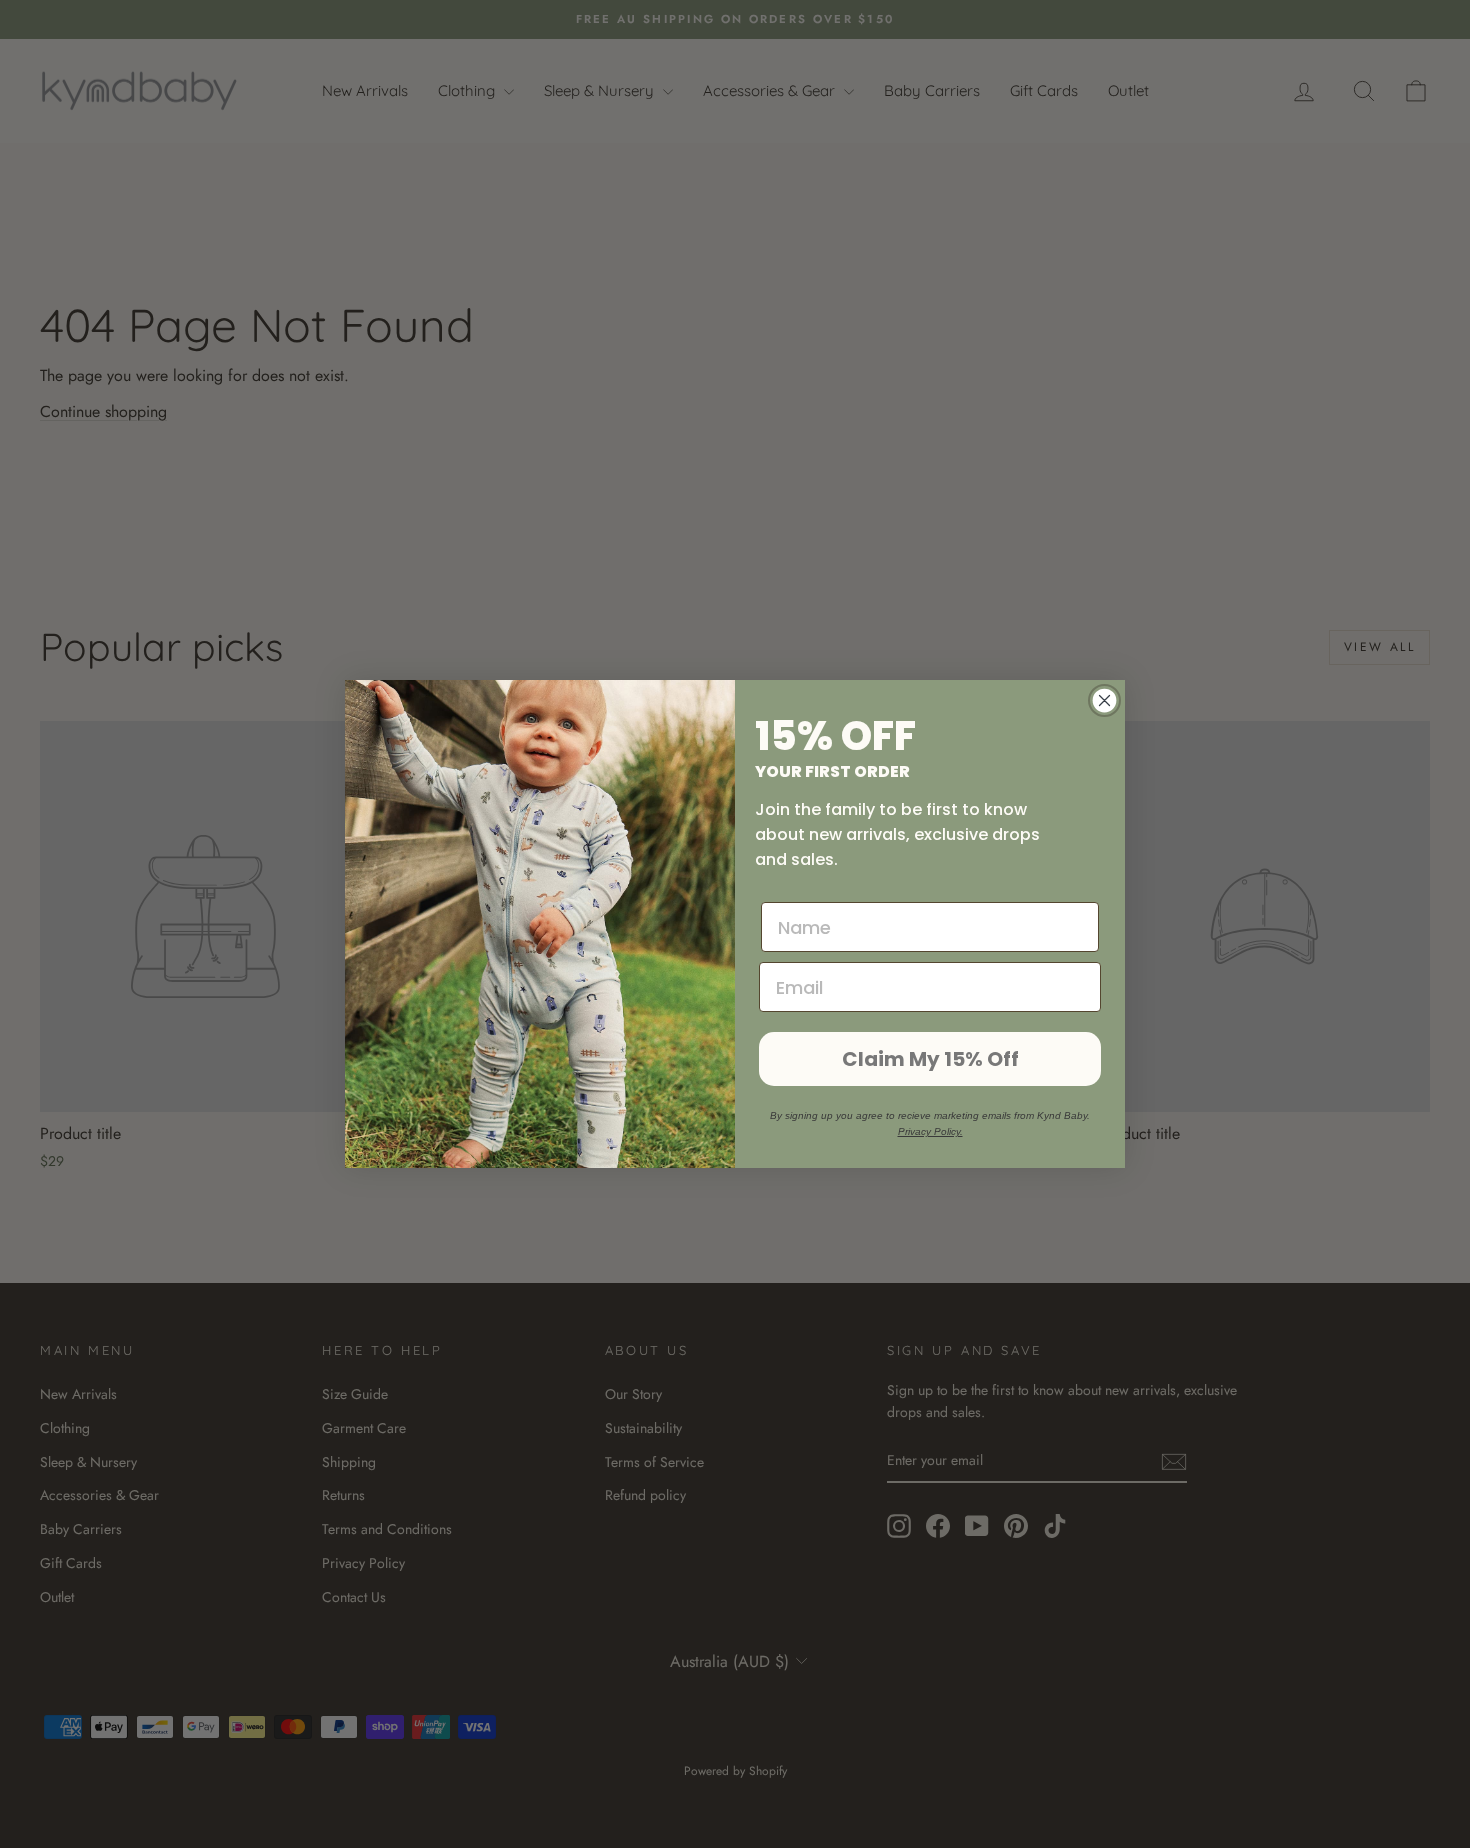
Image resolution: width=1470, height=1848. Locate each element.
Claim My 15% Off (930, 1059)
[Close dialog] (1104, 700)
